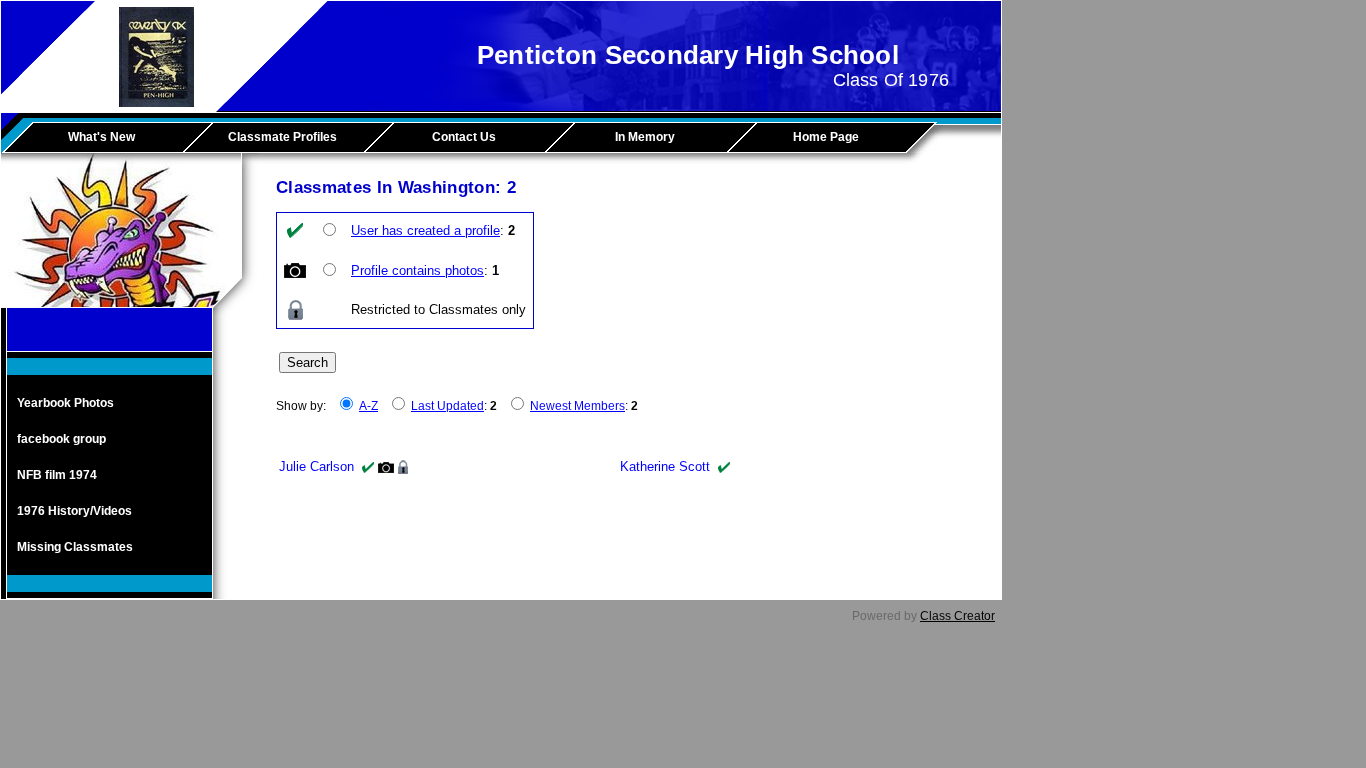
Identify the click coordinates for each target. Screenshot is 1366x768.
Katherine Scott (665, 466)
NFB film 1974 (57, 475)
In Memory (645, 137)
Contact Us (464, 137)
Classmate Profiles (282, 137)
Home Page (826, 137)
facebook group (61, 439)
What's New (101, 137)
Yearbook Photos (65, 403)
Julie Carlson (316, 466)
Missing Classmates (75, 547)
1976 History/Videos (74, 511)
